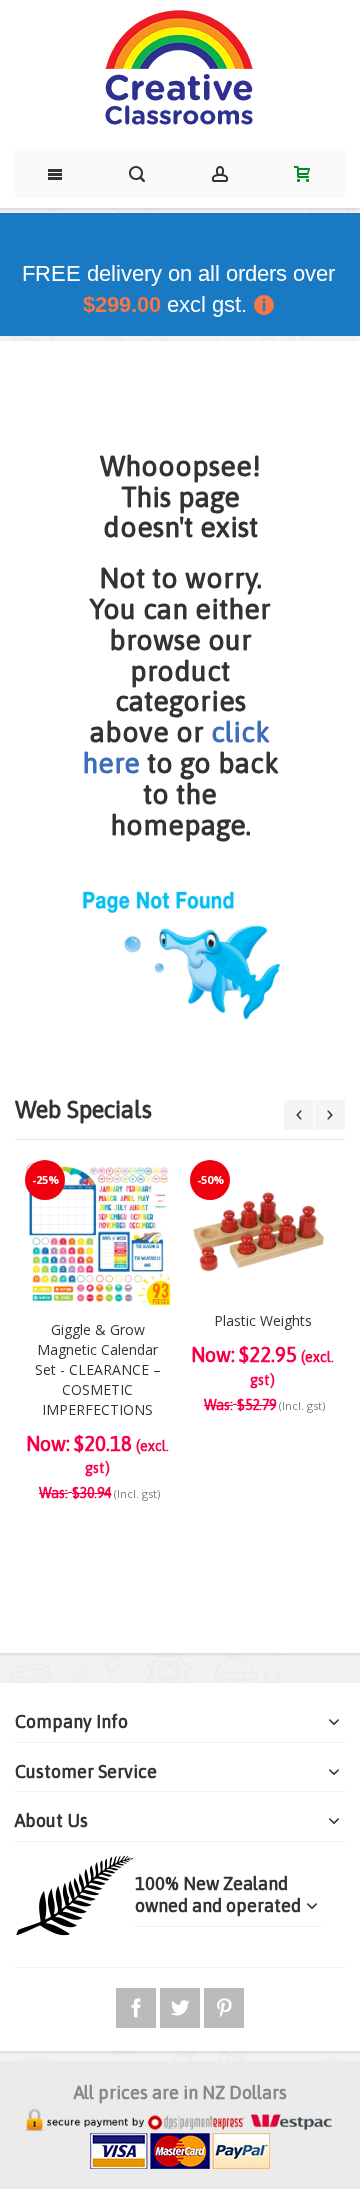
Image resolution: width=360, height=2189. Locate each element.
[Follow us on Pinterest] (224, 2004)
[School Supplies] (180, 69)
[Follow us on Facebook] (138, 2004)
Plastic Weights (263, 1320)
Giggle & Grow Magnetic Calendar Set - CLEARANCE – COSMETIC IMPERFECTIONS (98, 1369)
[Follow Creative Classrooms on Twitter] (182, 2004)
